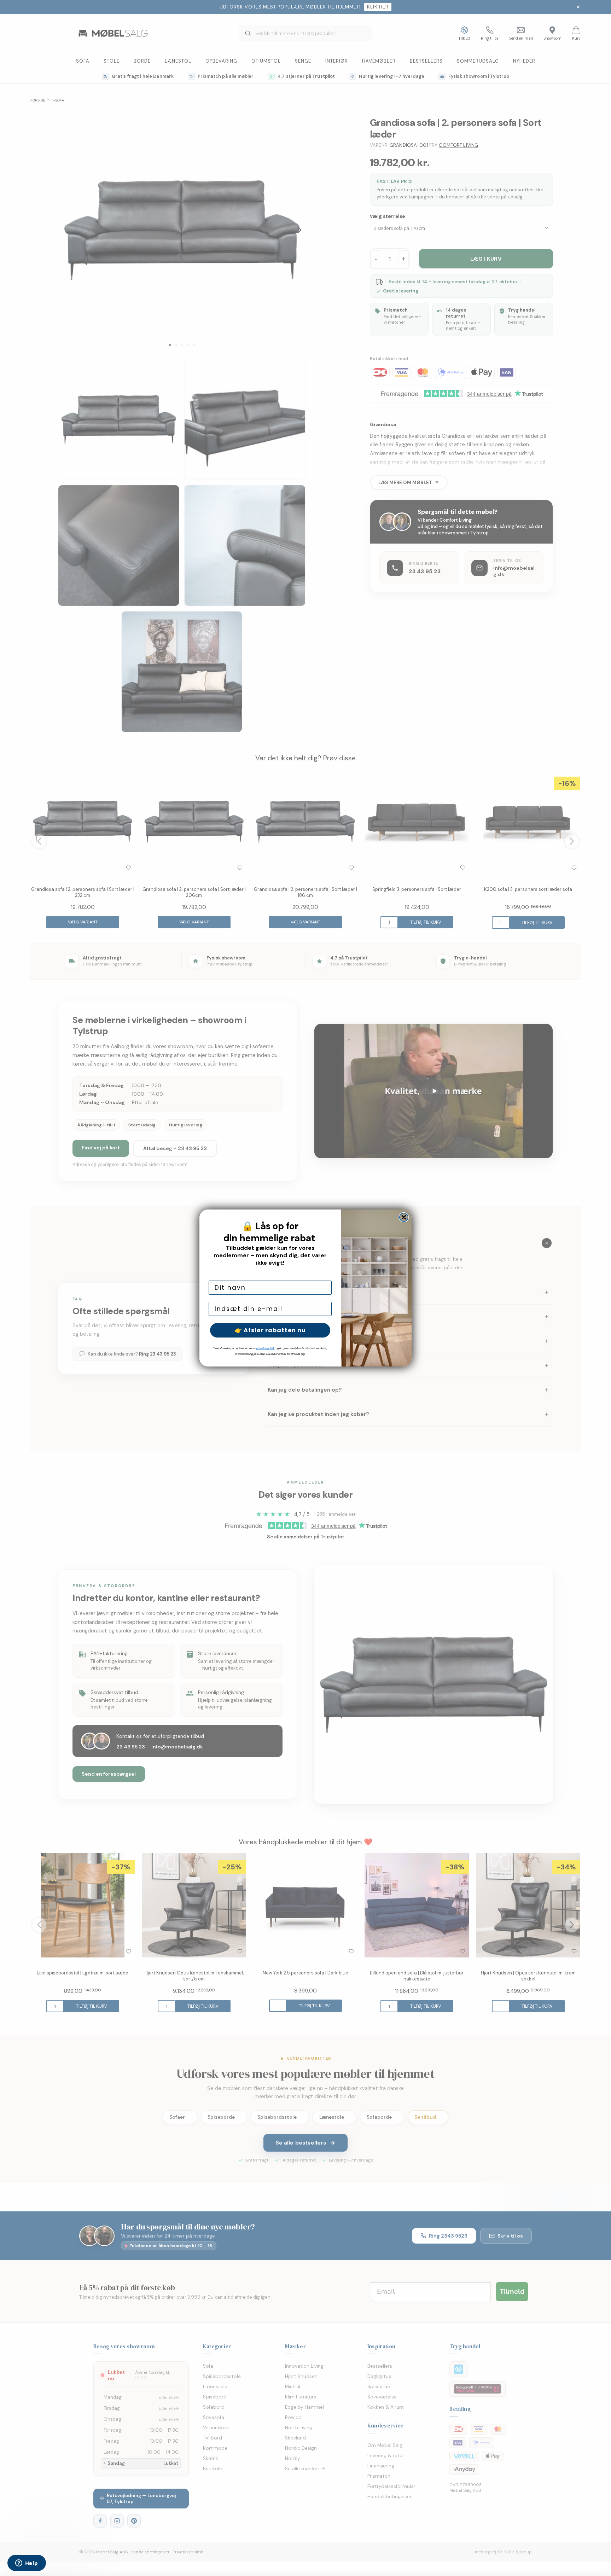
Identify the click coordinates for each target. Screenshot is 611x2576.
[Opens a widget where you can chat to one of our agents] (27, 2564)
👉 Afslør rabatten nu (270, 1330)
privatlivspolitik (265, 1348)
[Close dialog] (404, 1217)
